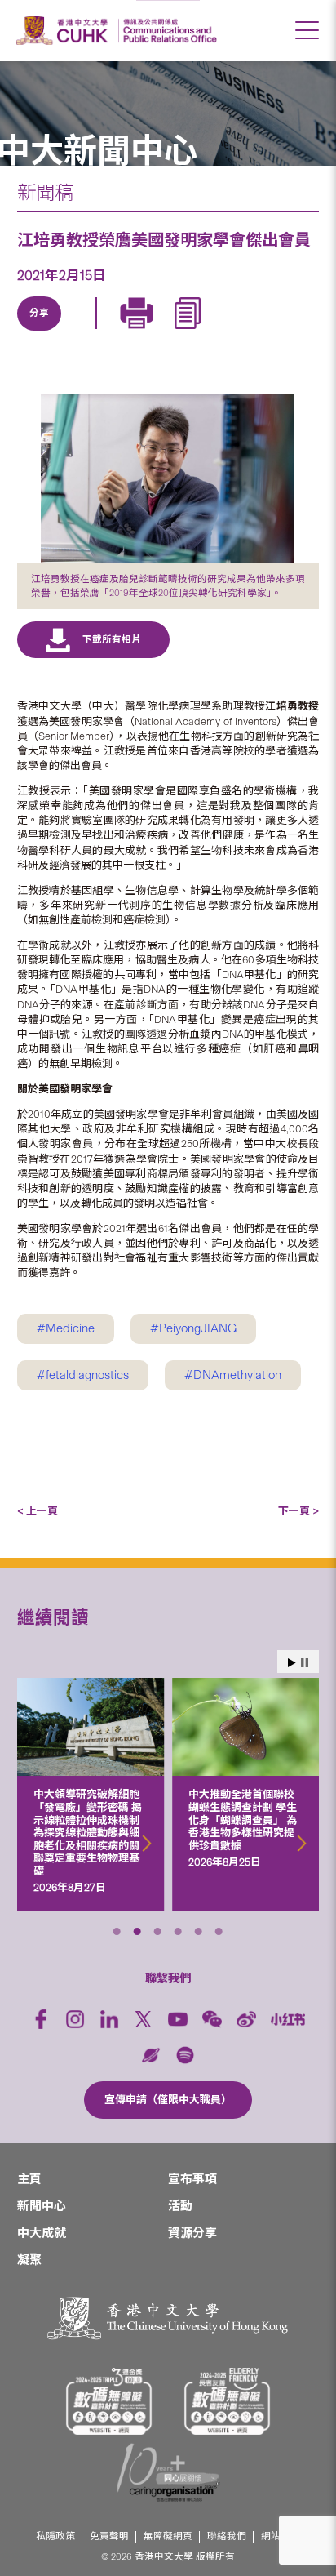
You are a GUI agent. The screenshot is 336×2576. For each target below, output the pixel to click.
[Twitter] (76, 332)
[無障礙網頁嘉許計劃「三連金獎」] (109, 2401)
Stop (305, 1663)
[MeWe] (226, 332)
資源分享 (192, 2233)
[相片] (168, 478)
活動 (180, 2206)
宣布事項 (192, 2179)
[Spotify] (185, 2055)
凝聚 (29, 2260)
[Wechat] (212, 2019)
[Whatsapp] (188, 332)
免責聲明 (109, 2536)
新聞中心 (42, 2206)
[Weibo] (246, 2019)
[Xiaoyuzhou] (151, 2055)
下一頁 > (298, 1511)
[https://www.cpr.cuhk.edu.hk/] (168, 31)
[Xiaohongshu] (288, 2020)
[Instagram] (75, 2019)
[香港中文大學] (64, 31)
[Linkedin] (38, 332)
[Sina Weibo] (151, 332)
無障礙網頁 (168, 2536)
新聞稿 (45, 193)
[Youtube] (178, 2019)
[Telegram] (113, 332)
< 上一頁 (38, 1511)
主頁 (29, 2179)
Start (292, 1663)
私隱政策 (55, 2536)
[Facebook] (41, 2019)
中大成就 (42, 2233)
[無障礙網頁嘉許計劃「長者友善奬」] (228, 2401)
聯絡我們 (227, 2536)
